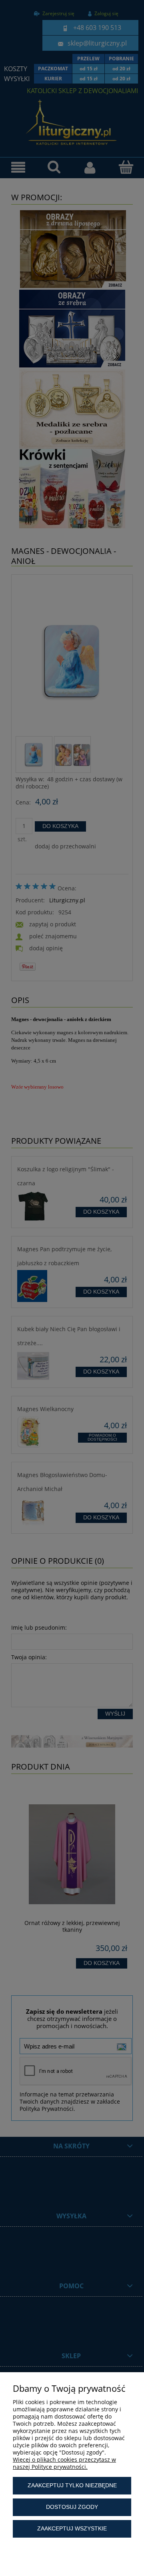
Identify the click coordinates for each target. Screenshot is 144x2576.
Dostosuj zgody (72, 2507)
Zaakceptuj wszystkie (72, 2528)
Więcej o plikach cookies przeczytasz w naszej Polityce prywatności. (64, 2463)
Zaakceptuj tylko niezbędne (72, 2485)
